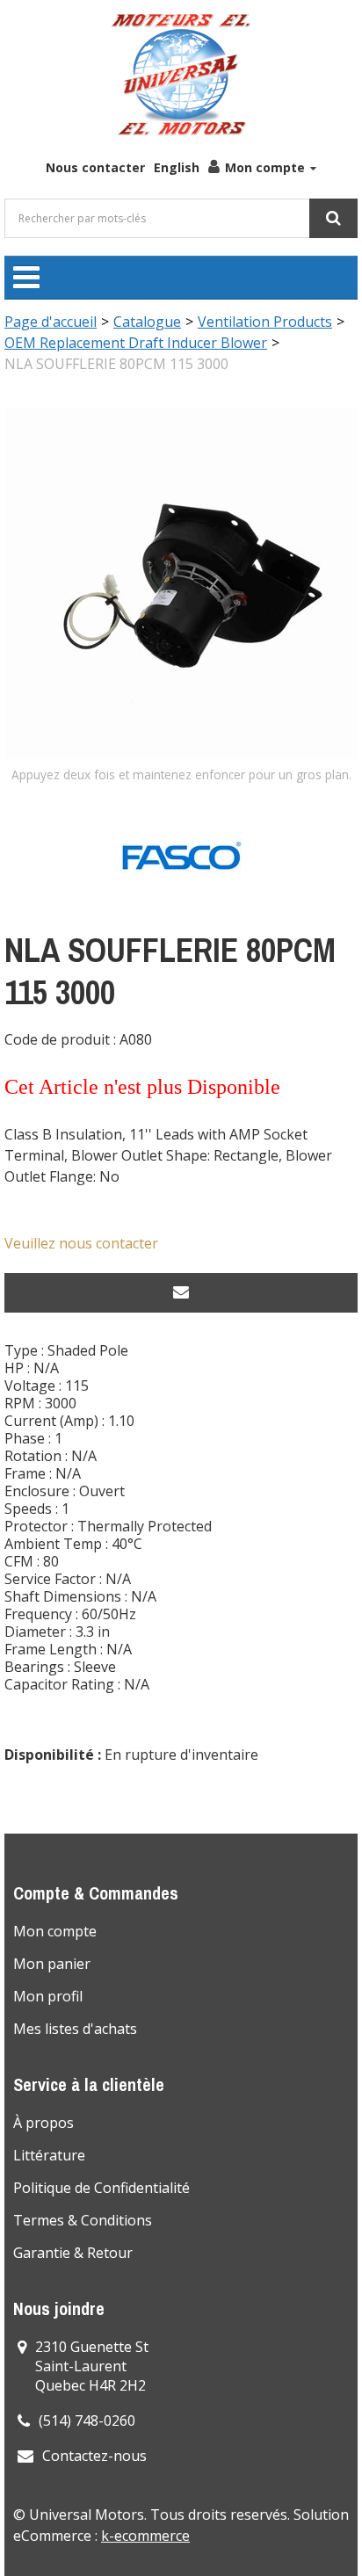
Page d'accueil (51, 322)
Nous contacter (95, 167)
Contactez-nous (94, 2456)
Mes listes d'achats (75, 2029)
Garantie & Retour (73, 2253)
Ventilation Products (265, 322)
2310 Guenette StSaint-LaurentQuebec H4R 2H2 (92, 2366)
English (177, 167)
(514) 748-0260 (87, 2420)
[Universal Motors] (181, 75)
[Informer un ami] (181, 1293)
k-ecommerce (145, 2536)
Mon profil (48, 1996)
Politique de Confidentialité (101, 2188)
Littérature (49, 2155)
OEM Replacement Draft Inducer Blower (136, 343)
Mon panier (52, 1964)
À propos (43, 2123)
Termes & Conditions (83, 2220)
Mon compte (265, 167)
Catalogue (147, 322)
